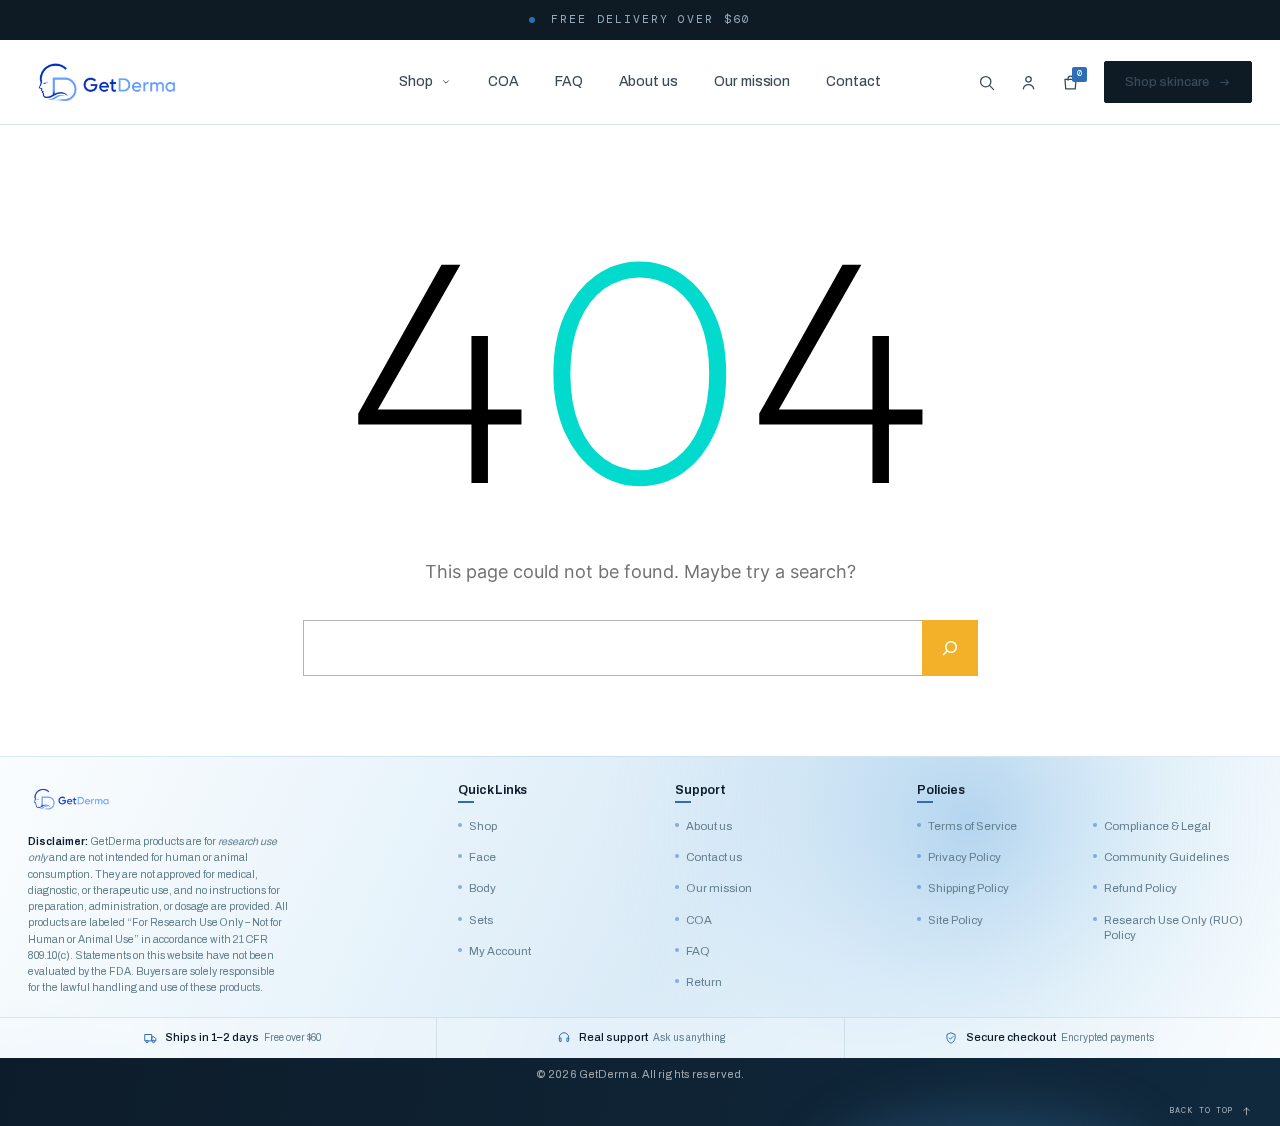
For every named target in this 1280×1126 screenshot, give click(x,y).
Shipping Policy (968, 888)
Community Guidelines (1166, 857)
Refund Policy (1140, 888)
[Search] (986, 82)
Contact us (714, 857)
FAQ (569, 81)
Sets (481, 920)
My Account (500, 951)
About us (648, 81)
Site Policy (955, 920)
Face (482, 857)
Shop (416, 81)
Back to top (1202, 1110)
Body (482, 888)
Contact (853, 81)
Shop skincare (1167, 82)
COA (503, 81)
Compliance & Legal (1157, 826)
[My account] (1028, 82)
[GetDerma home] (106, 82)
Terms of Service (972, 826)
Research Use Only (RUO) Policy (1173, 927)
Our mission (752, 81)
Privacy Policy (964, 857)
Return (704, 982)
